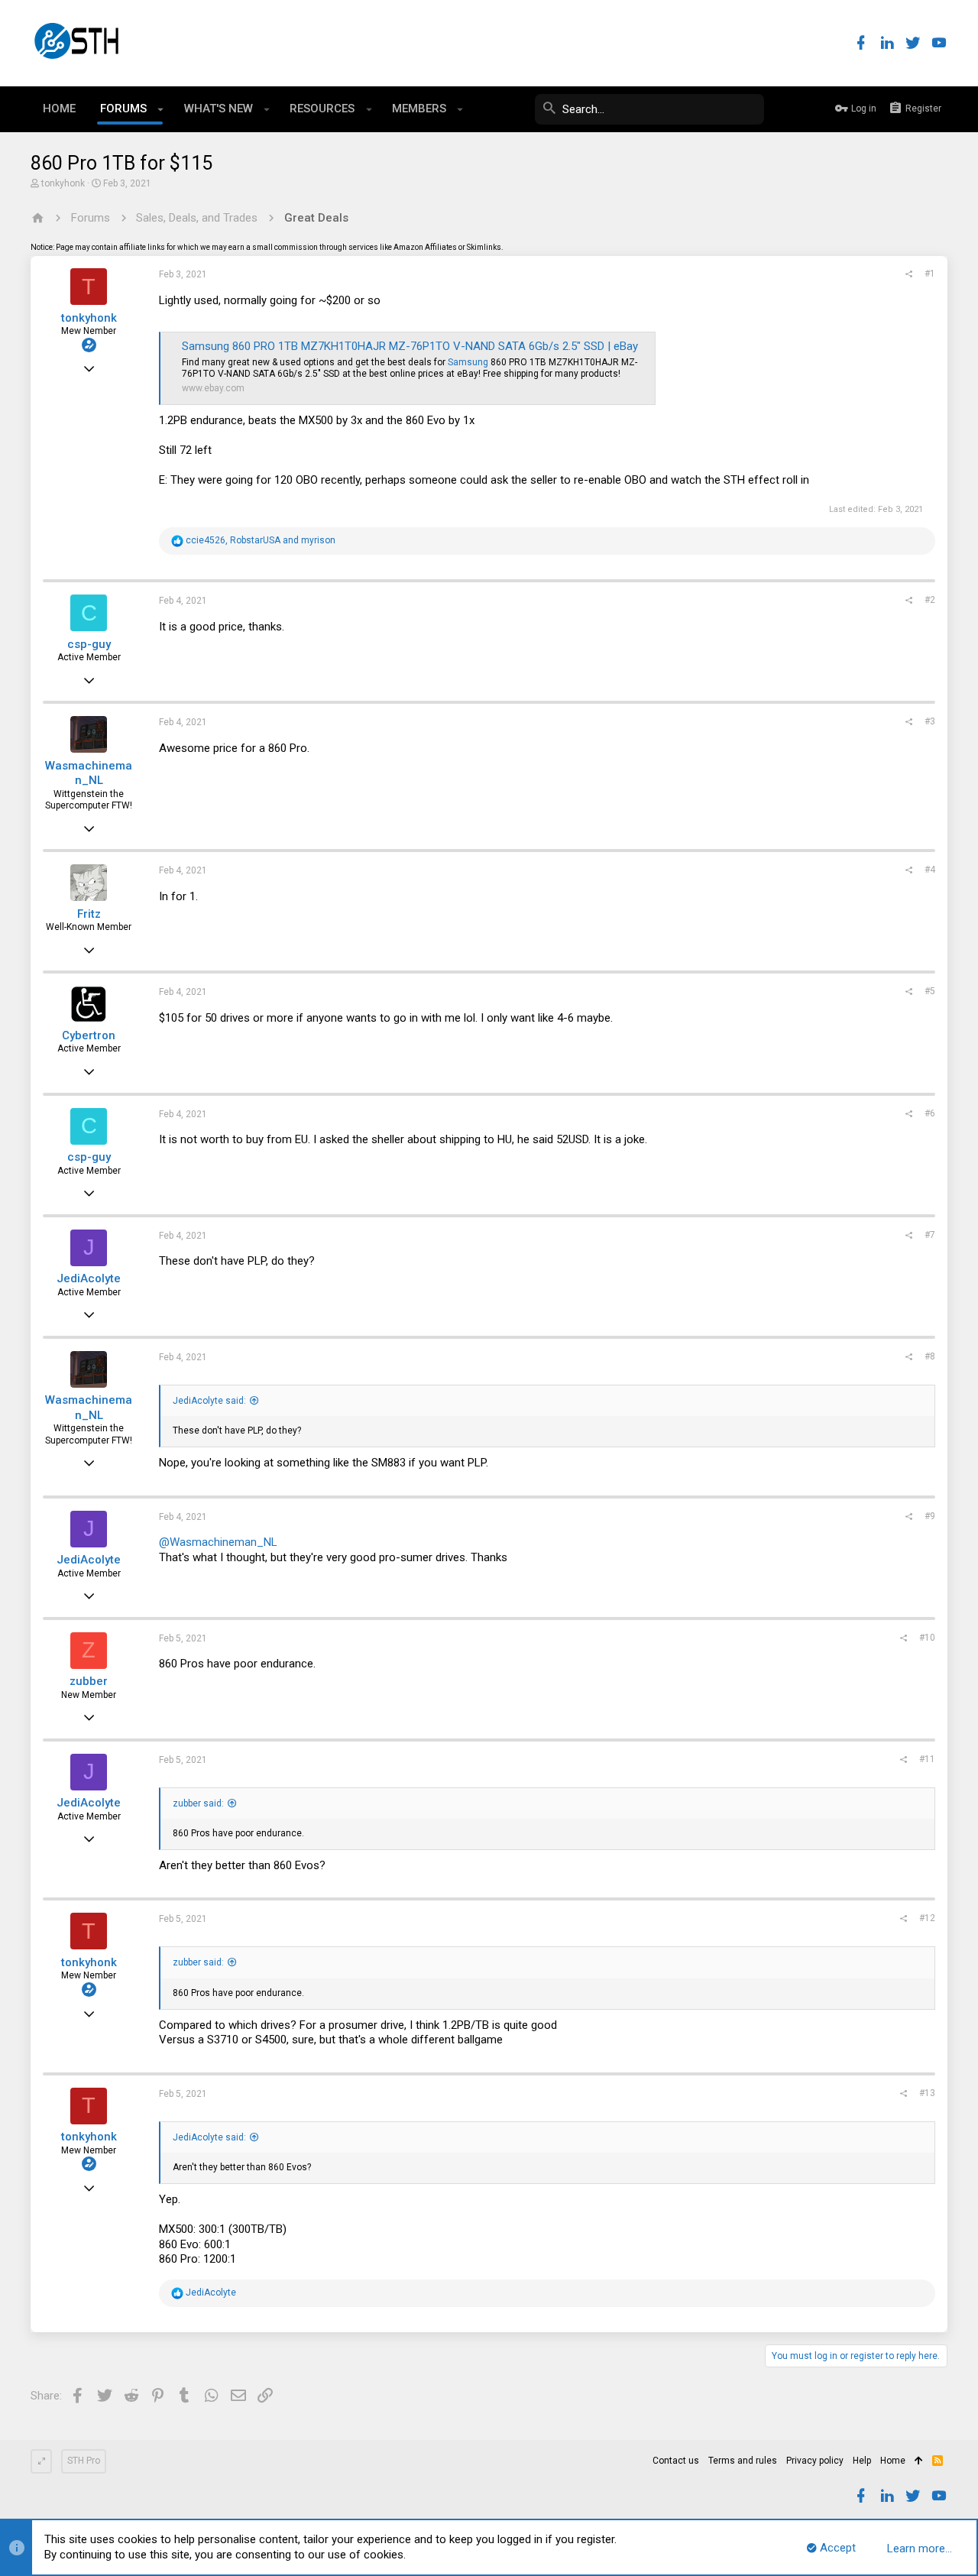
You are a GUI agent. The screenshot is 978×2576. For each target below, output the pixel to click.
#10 (927, 1638)
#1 (930, 274)
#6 (930, 1113)
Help (862, 2461)
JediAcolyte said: (209, 1401)
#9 (930, 1516)
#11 (927, 1759)
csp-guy (89, 644)
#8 (930, 1356)
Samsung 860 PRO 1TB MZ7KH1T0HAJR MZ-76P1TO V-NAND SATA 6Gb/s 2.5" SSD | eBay (410, 346)
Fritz (89, 914)
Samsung (468, 362)
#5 (930, 991)
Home (893, 2461)
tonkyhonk (63, 183)
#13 (927, 2093)
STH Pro (84, 2461)
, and (261, 540)
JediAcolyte (89, 1278)
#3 (930, 721)
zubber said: (198, 1803)
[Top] (919, 2461)
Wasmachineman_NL (89, 773)
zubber (89, 1681)
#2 (930, 600)
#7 (930, 1235)
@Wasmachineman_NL (218, 1542)
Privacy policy (815, 2461)
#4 (930, 870)
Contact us (676, 2461)
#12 (927, 1918)
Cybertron (89, 1035)
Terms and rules (743, 2461)
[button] (161, 109)
